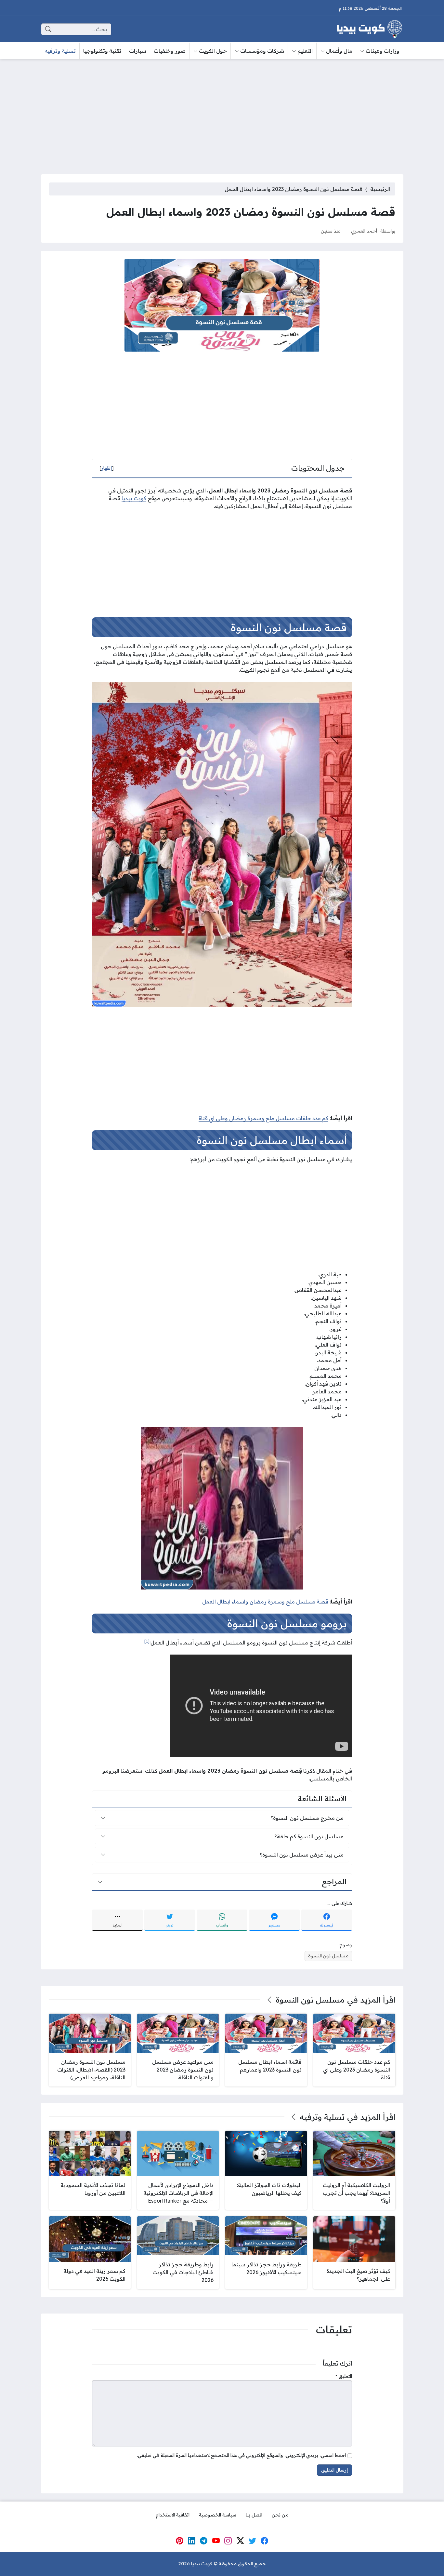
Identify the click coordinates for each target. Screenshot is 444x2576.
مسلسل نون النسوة (328, 1956)
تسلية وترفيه (322, 2117)
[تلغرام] (204, 2541)
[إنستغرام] (228, 2541)
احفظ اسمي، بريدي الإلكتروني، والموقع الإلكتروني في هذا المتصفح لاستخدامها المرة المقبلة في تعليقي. (242, 2455)
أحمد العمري (364, 231)
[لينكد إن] (192, 2541)
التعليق (344, 2376)
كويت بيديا (134, 498)
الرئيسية (380, 189)
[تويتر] (253, 2541)
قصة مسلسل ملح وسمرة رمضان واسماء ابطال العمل (266, 1602)
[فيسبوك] (265, 2541)
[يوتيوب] (216, 2541)
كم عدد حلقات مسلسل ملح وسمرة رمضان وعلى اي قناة (263, 1118)
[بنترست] (179, 2541)
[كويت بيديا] (370, 29)
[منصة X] (240, 2541)
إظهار (107, 468)
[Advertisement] (222, 113)
